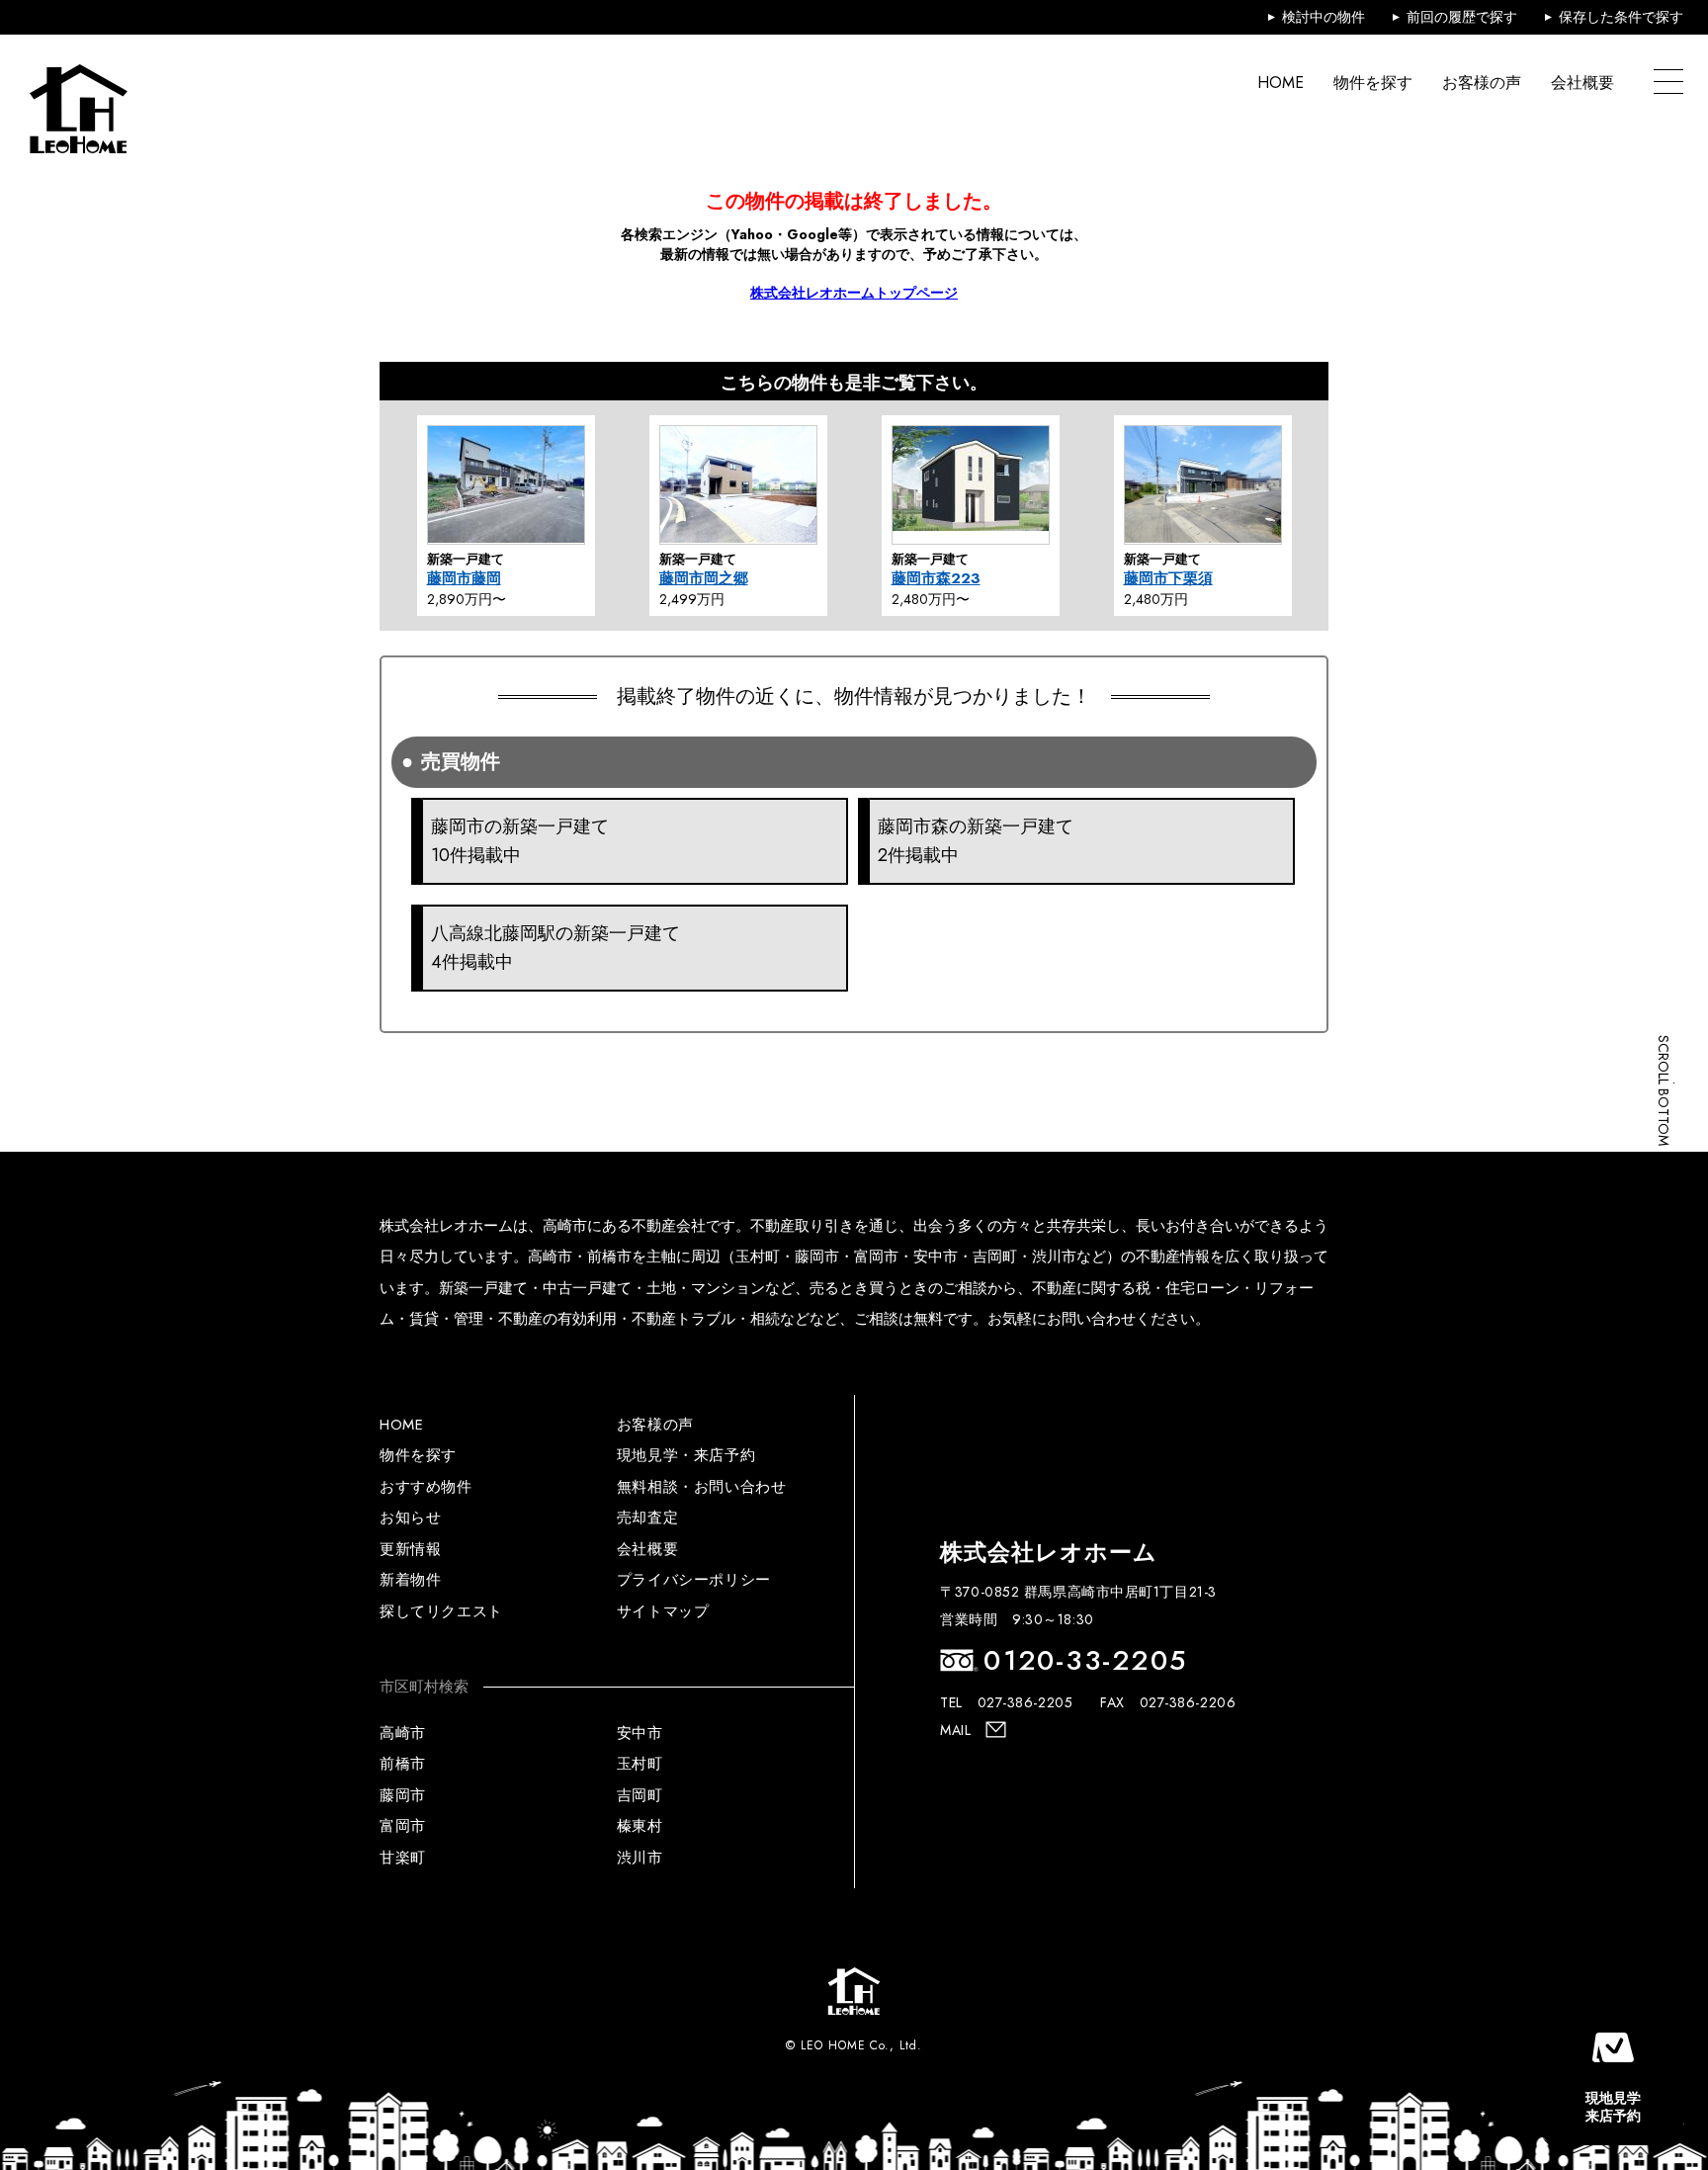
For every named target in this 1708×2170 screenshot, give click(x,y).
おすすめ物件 (426, 1487)
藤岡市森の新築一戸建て (976, 841)
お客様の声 (1482, 83)
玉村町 (640, 1764)
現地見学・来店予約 (686, 1455)
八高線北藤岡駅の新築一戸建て (555, 948)
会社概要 (1582, 83)
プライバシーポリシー (694, 1580)
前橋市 (403, 1764)
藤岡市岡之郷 (704, 578)
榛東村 (640, 1826)
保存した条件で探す (1621, 17)
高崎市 (403, 1733)
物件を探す (1373, 83)
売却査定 (647, 1518)
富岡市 (403, 1826)
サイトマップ (663, 1611)
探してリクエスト (441, 1611)
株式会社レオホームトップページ (854, 293)
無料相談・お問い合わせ (702, 1487)
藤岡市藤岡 (464, 578)
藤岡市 (403, 1795)
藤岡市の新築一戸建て (520, 841)
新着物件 (410, 1580)
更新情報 (410, 1549)
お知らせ (410, 1518)
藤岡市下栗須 (1168, 578)
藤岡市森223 (936, 578)
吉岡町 (640, 1795)
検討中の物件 (1324, 17)
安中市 (640, 1733)
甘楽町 (403, 1858)
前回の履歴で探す (1462, 17)
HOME (1281, 83)
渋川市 (640, 1858)
